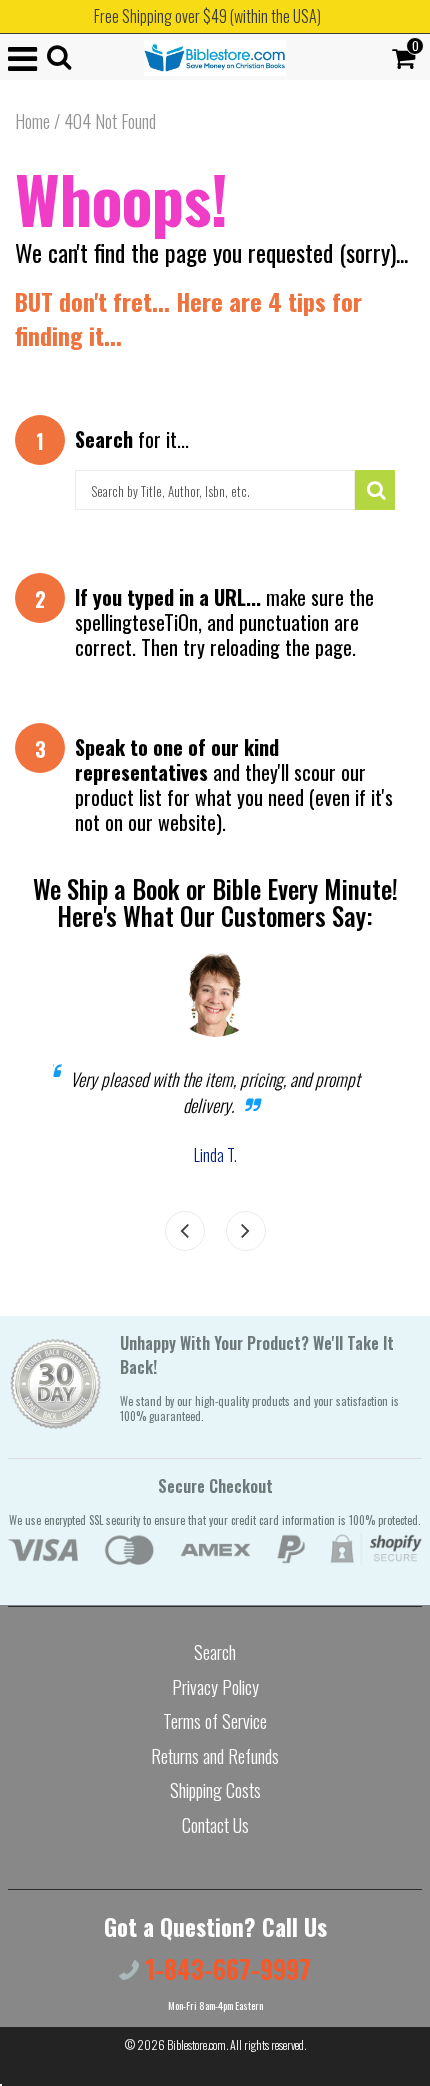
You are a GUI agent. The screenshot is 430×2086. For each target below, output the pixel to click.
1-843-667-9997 (225, 1968)
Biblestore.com (196, 2044)
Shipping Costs (215, 1790)
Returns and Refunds (215, 1756)
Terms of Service (215, 1721)
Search (215, 1652)
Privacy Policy (215, 1687)
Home (32, 121)
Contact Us (215, 1825)
